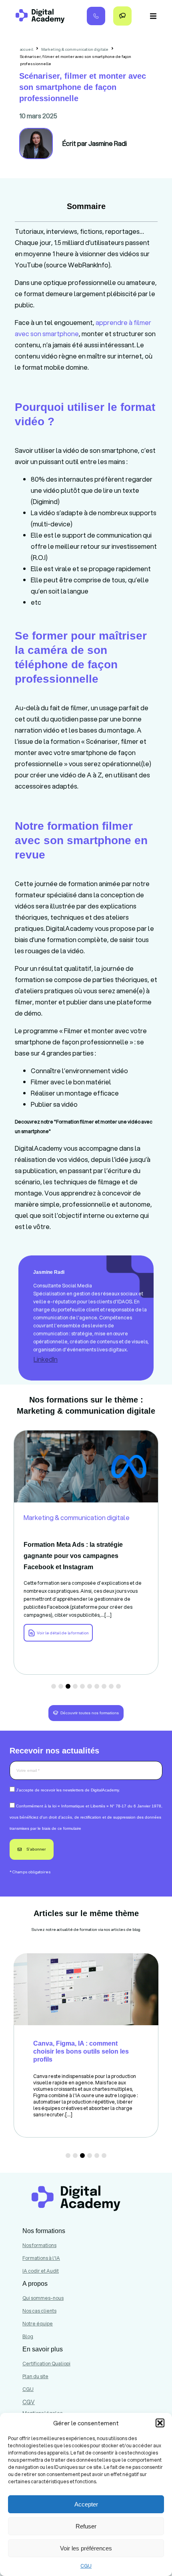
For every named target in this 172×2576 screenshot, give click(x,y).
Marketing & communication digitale (75, 49)
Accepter (86, 2504)
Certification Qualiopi (46, 2364)
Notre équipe (38, 2324)
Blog (28, 2336)
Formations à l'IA (41, 2258)
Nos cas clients (39, 2311)
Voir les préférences (86, 2548)
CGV (29, 2402)
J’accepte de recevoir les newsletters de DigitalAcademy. (68, 1790)
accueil (27, 49)
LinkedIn (46, 1359)
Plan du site (35, 2376)
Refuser (86, 2526)
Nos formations (39, 2245)
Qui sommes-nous (43, 2298)
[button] (160, 2423)
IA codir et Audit (41, 2271)
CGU (86, 2566)
